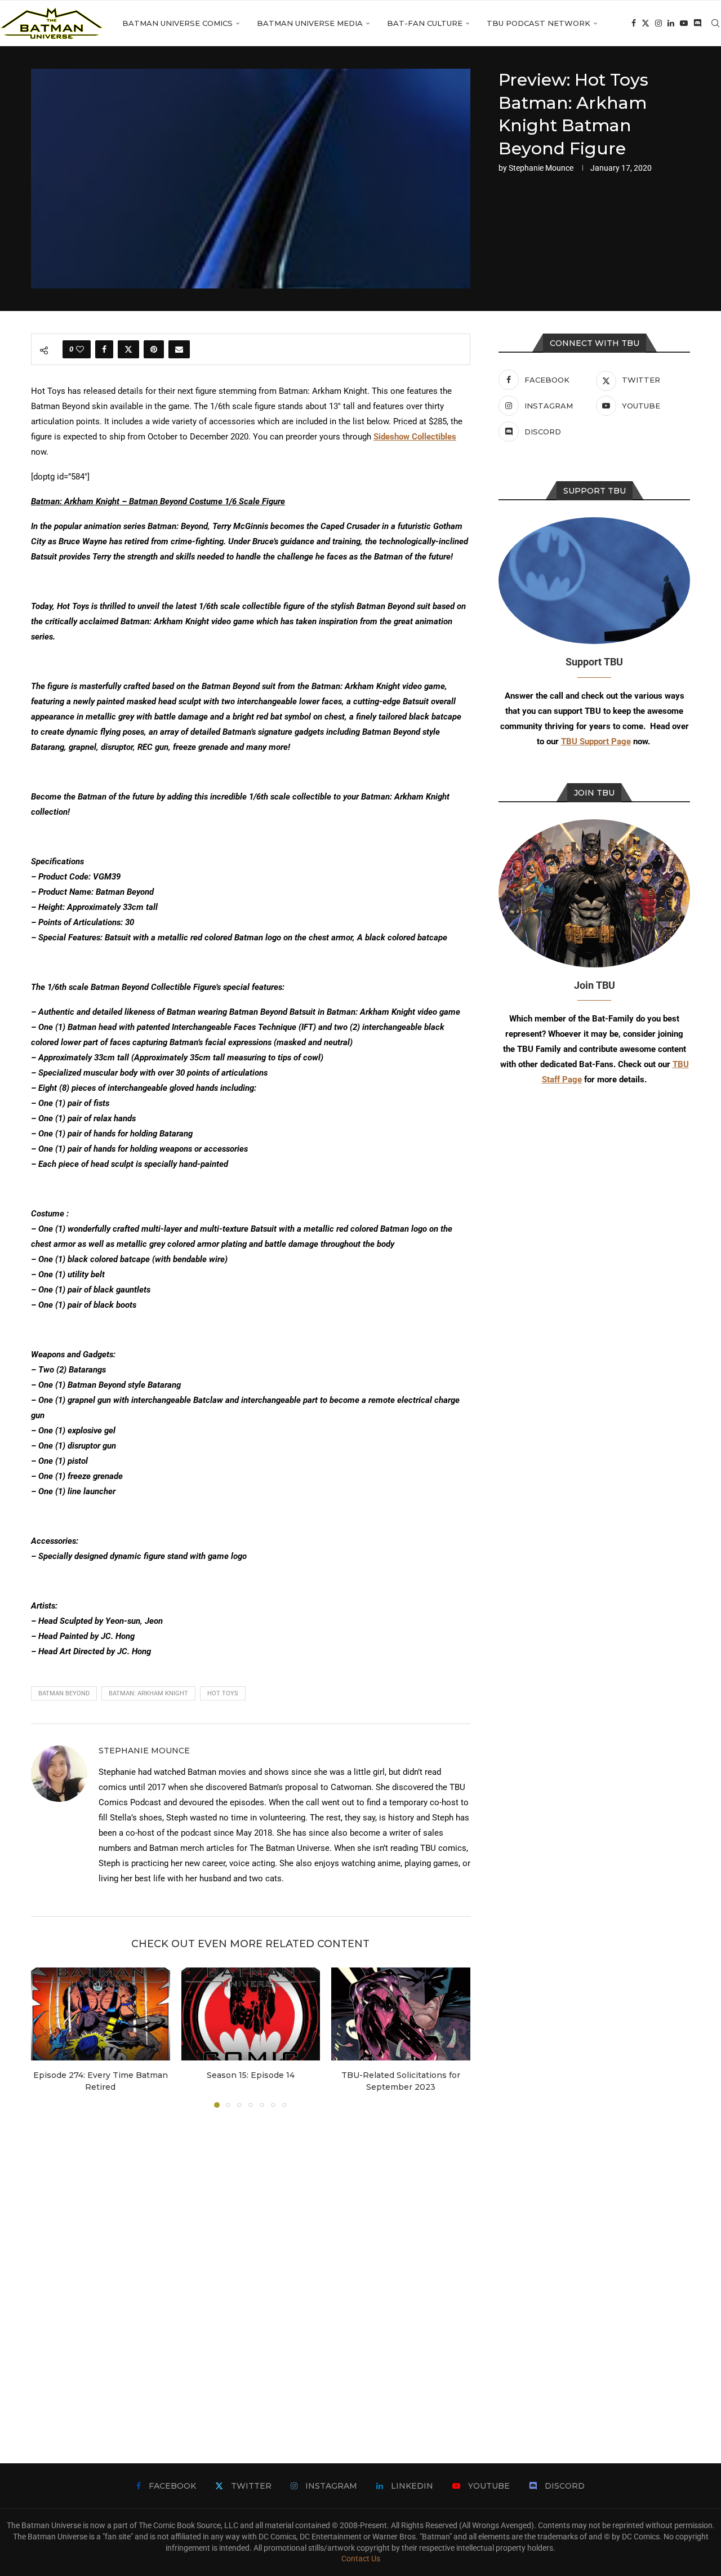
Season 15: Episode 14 (251, 2076)
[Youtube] (684, 23)
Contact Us (361, 2559)
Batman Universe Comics (177, 23)
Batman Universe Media (310, 23)
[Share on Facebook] (104, 349)
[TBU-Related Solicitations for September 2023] (401, 2014)
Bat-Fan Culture (425, 23)
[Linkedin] (671, 23)
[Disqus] (251, 2269)
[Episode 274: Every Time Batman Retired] (101, 2014)
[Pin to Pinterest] (154, 349)
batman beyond (64, 1693)
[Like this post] (80, 349)
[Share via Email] (179, 349)
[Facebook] (634, 23)
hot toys (223, 1693)
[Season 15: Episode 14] (251, 2014)
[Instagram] (658, 23)
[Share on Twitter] (128, 349)
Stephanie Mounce (541, 168)
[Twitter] (646, 23)
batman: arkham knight (148, 1693)
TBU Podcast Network (538, 23)
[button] (46, 2037)
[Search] (715, 23)
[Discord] (697, 23)
